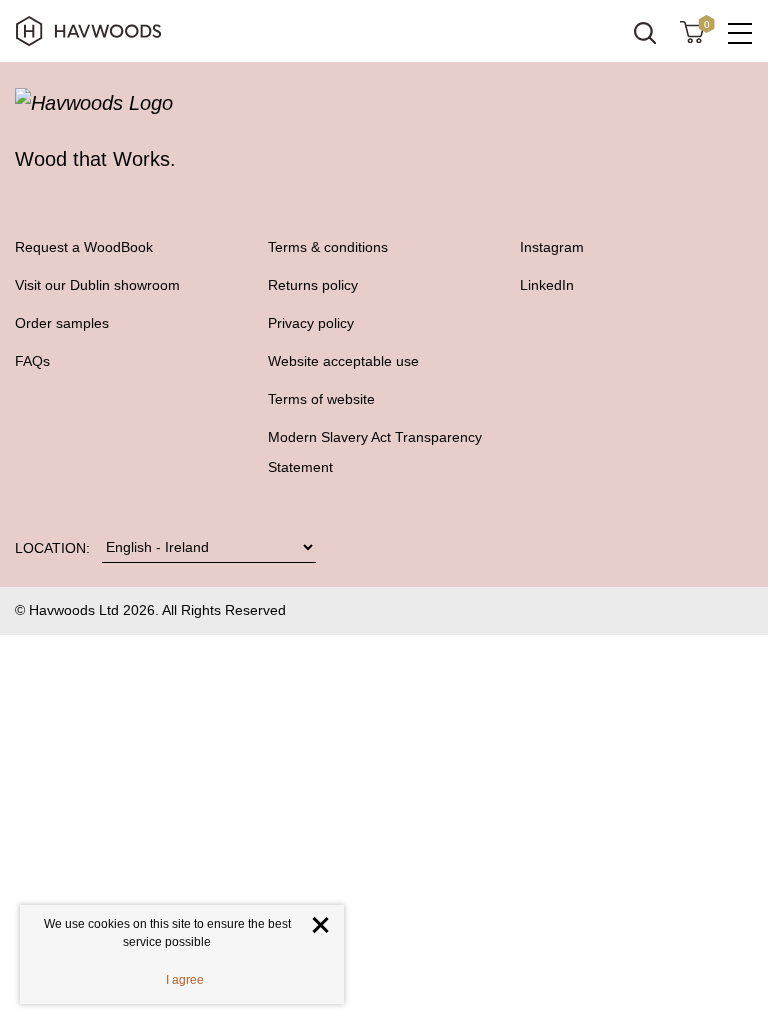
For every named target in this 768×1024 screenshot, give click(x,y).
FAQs (32, 361)
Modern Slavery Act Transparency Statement (375, 452)
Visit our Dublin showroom (97, 285)
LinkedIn (547, 285)
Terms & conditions (328, 247)
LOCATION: (52, 548)
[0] (692, 31)
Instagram (552, 247)
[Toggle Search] (645, 33)
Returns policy (313, 285)
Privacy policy (311, 323)
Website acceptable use (343, 361)
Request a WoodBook (84, 247)
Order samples (62, 323)
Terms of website (321, 399)
